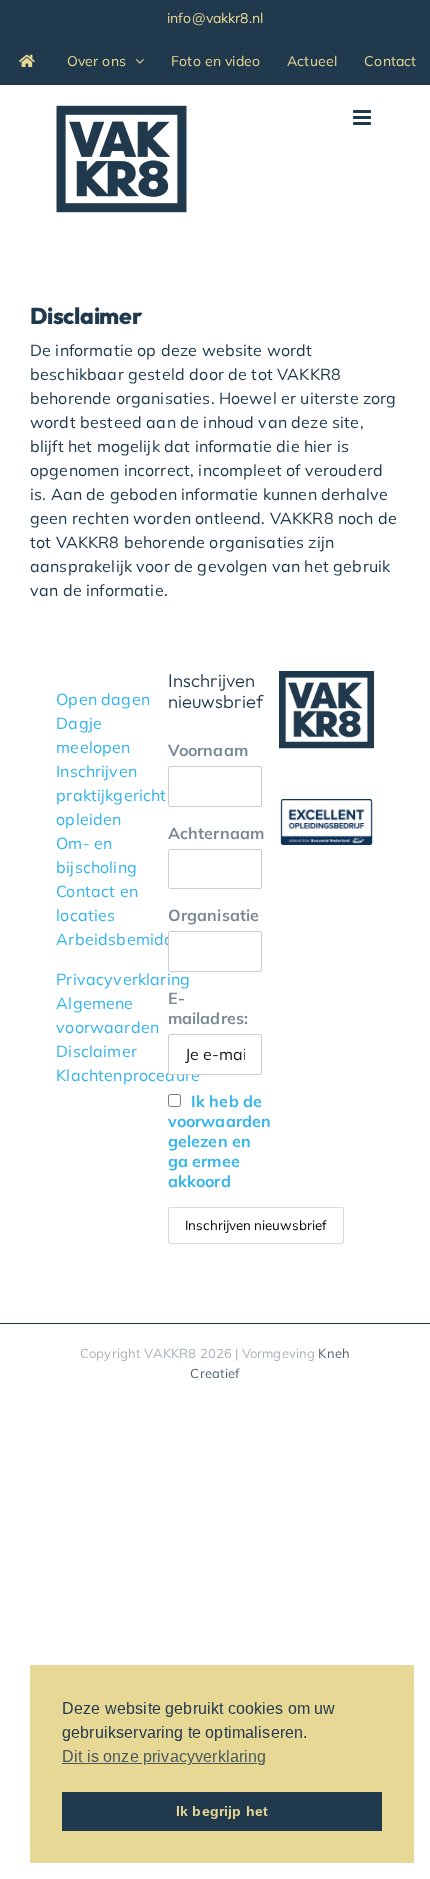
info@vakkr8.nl (215, 18)
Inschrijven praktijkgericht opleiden (111, 795)
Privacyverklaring (123, 979)
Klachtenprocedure (128, 1075)
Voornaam (208, 750)
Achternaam (215, 833)
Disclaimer (96, 1051)
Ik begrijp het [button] (222, 1811)
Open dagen (103, 699)
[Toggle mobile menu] (363, 117)
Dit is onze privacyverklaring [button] (164, 1756)
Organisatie (214, 915)
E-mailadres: (208, 1008)
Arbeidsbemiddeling (133, 939)
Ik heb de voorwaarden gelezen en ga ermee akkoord (220, 1141)
